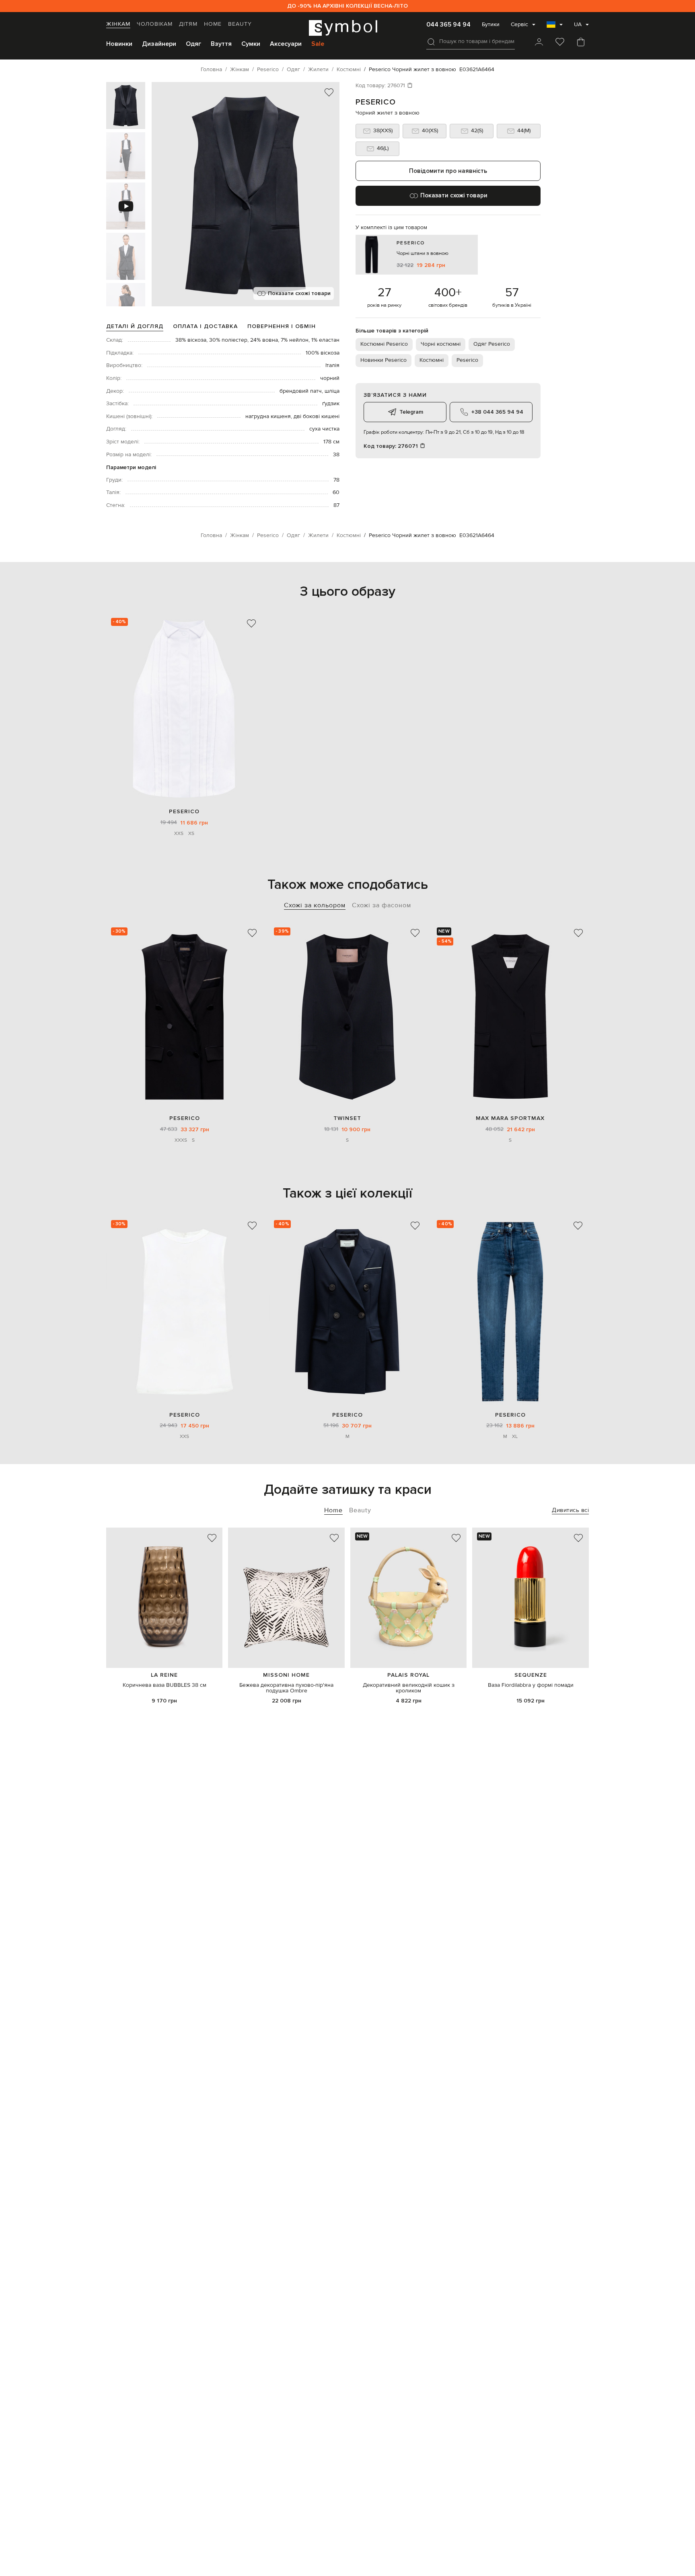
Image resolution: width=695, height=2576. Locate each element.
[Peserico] (184, 709)
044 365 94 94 (448, 25)
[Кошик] (581, 43)
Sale (318, 44)
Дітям (188, 24)
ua (578, 25)
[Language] (555, 27)
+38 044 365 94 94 (497, 412)
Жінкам (118, 24)
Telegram (411, 412)
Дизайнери (159, 44)
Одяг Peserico (492, 344)
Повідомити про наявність (448, 171)
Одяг (193, 44)
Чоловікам (155, 24)
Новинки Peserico (383, 360)
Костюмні (432, 360)
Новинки (119, 44)
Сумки (251, 44)
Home (213, 24)
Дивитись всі (570, 1510)
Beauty (240, 24)
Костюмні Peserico (384, 344)
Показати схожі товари (299, 293)
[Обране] (560, 43)
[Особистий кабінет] (539, 43)
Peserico (376, 102)
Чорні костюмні (441, 344)
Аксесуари (286, 44)
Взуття (221, 44)
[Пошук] (431, 42)
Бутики (491, 25)
